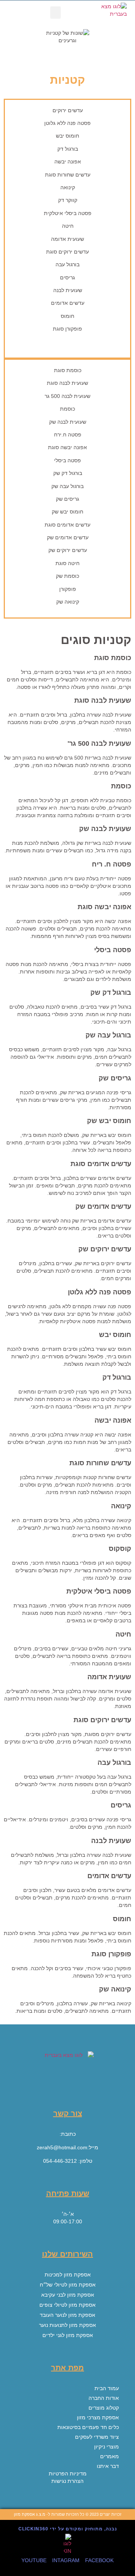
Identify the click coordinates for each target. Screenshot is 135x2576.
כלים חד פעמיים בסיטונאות (88, 2427)
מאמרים (109, 2456)
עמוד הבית (107, 2388)
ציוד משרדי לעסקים (97, 2437)
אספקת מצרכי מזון (98, 2417)
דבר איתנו (108, 2466)
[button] (55, 13)
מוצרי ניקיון (106, 2447)
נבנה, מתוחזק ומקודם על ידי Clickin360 (68, 2529)
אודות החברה (104, 2398)
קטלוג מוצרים (104, 2408)
